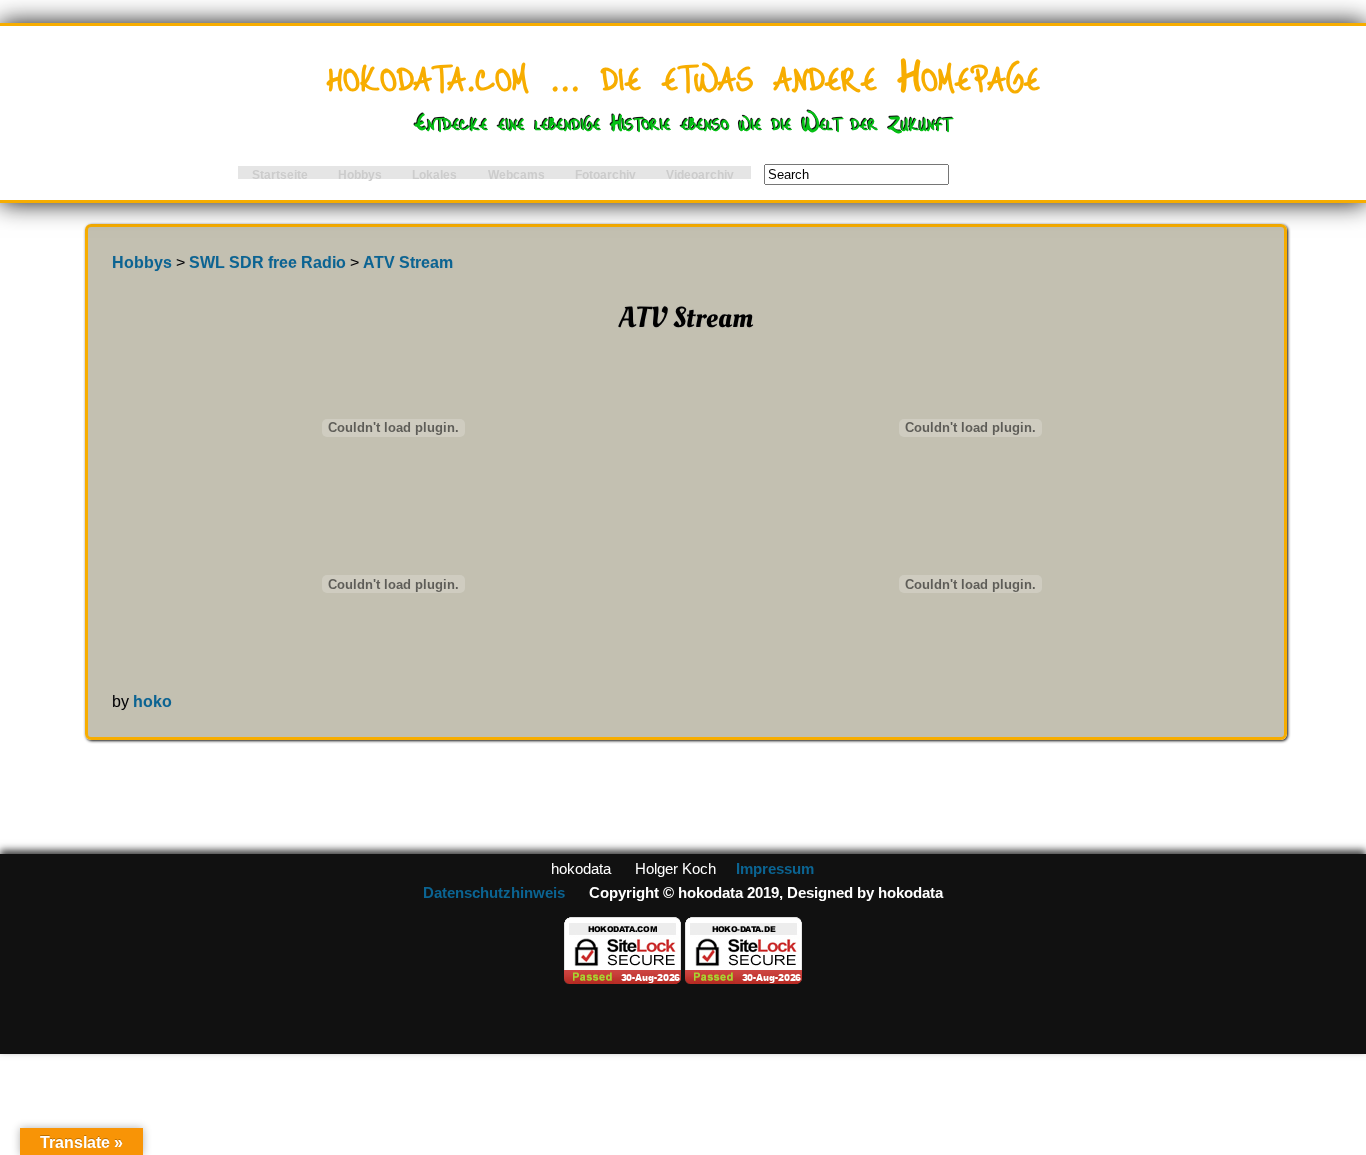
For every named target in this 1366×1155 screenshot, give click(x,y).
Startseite (280, 174)
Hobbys (360, 174)
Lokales (434, 174)
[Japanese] (1301, 155)
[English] (1223, 155)
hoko (152, 701)
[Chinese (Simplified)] (1327, 155)
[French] (1275, 155)
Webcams (516, 174)
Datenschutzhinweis (494, 893)
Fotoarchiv (605, 174)
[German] (1249, 155)
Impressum (775, 869)
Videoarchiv (700, 174)
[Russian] (1353, 155)
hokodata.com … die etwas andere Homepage (683, 72)
